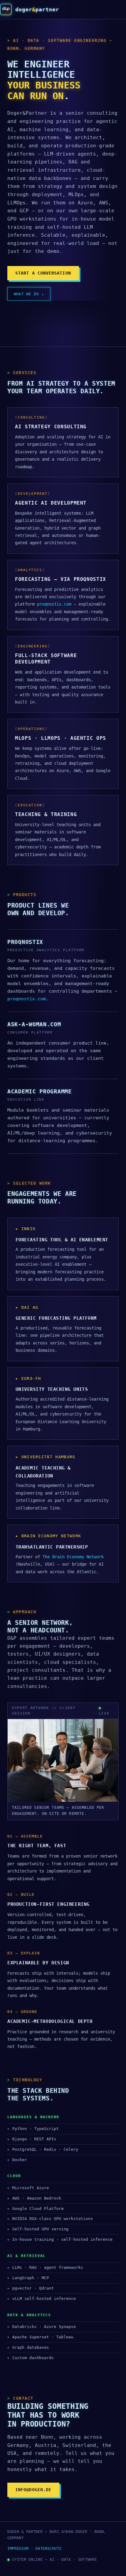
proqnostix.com (54, 604)
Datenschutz (48, 2549)
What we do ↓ (29, 294)
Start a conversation (43, 273)
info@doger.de (33, 2490)
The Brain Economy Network (73, 1557)
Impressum (18, 2549)
